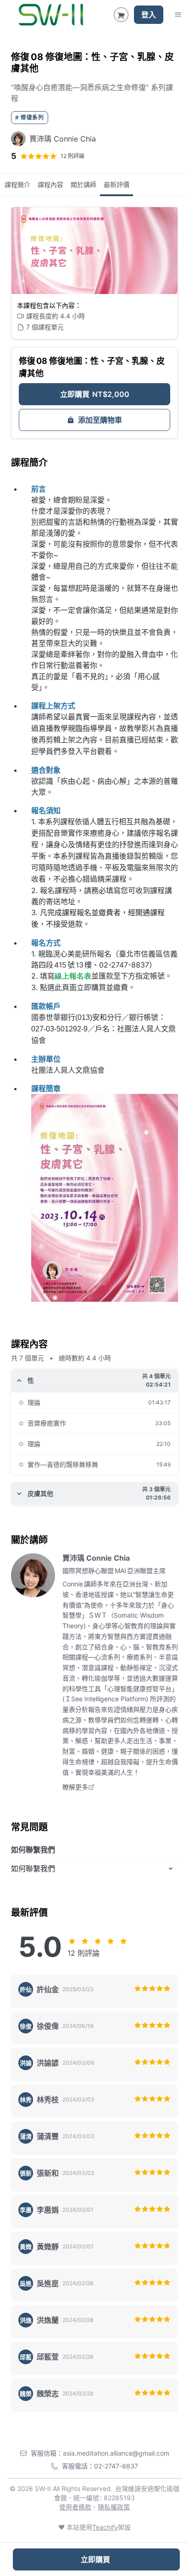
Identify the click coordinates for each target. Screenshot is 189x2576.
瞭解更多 (75, 1787)
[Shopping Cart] (121, 15)
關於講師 (83, 184)
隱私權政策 (114, 2507)
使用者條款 (75, 2507)
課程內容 (50, 184)
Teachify (105, 2527)
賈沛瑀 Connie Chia (96, 1558)
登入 (149, 15)
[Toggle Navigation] (178, 15)
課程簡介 (17, 184)
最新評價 (117, 184)
